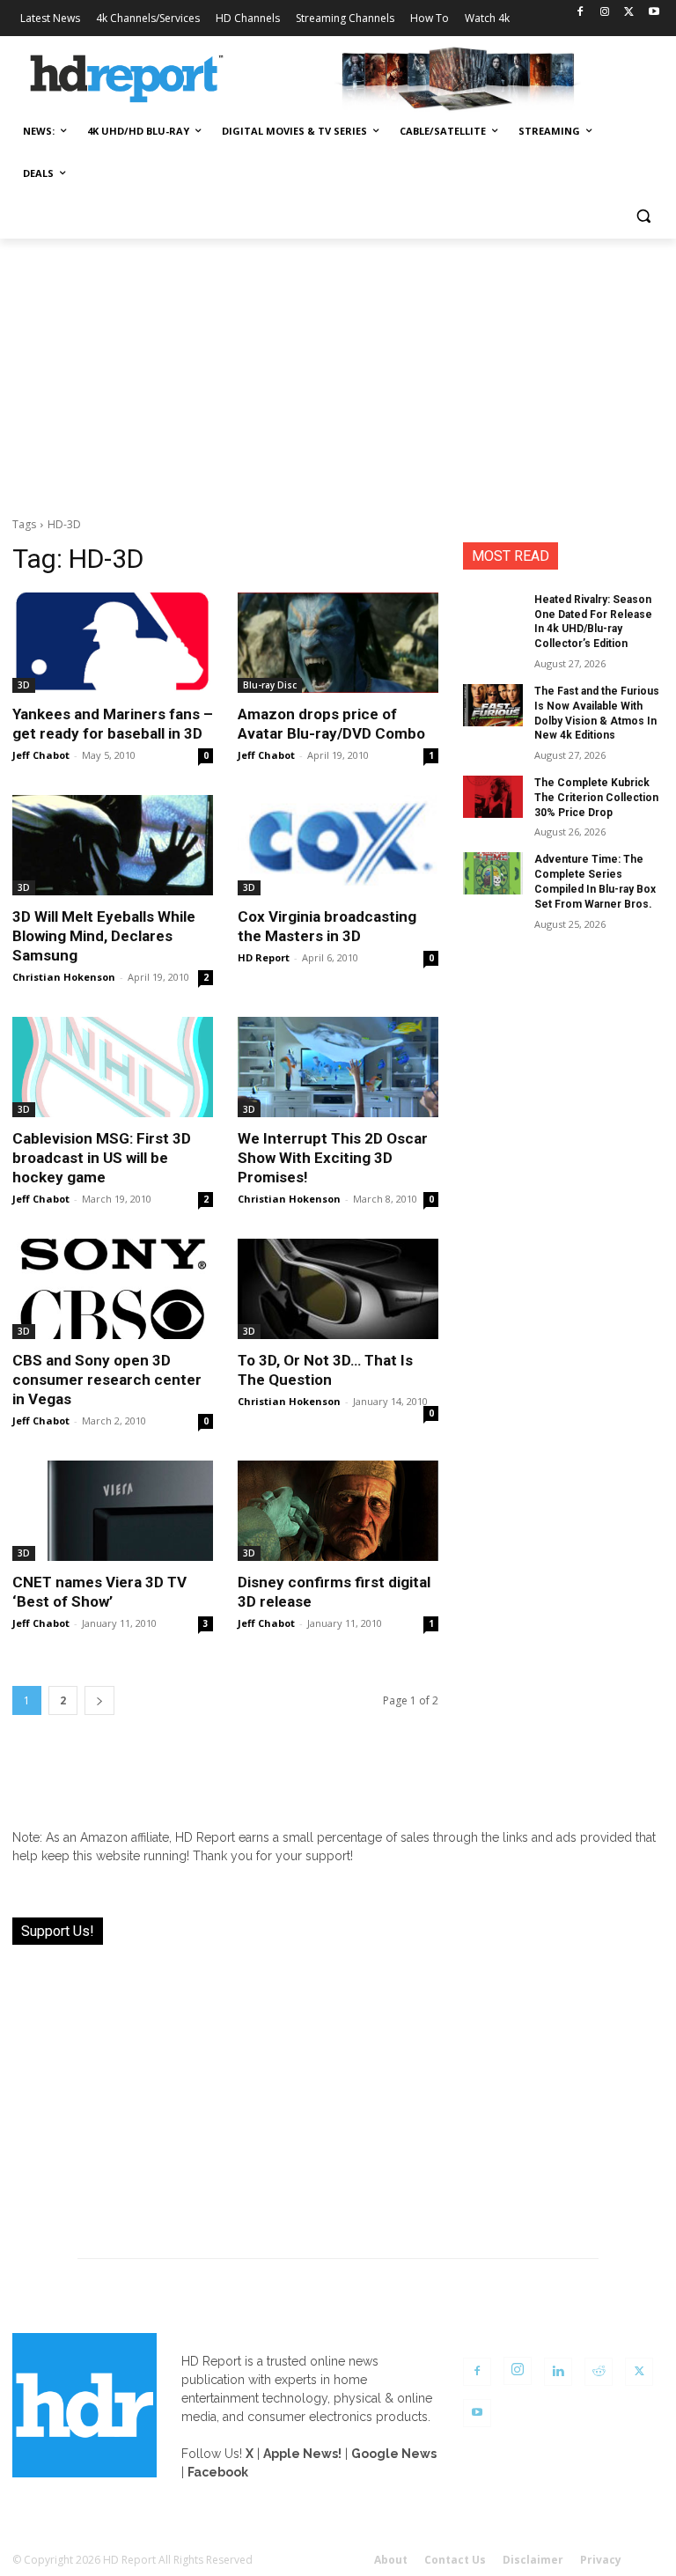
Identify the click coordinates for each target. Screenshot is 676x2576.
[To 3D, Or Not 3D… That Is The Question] (338, 1289)
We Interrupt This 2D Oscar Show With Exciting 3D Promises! (333, 1158)
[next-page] (99, 1700)
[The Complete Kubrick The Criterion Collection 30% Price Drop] (493, 797)
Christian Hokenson (64, 977)
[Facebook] (580, 13)
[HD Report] (127, 79)
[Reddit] (599, 2372)
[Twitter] (629, 13)
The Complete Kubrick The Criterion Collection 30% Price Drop (596, 798)
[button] (643, 216)
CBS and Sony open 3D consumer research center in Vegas (107, 1380)
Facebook (218, 2472)
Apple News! (302, 2454)
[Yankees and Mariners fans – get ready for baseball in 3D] (113, 643)
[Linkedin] (558, 2372)
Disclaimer (533, 2560)
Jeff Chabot (41, 755)
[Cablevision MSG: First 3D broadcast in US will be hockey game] (113, 1067)
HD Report (264, 957)
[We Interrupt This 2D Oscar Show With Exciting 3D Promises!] (338, 1067)
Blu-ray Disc (270, 685)
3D (24, 685)
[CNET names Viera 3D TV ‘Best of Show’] (113, 1511)
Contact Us (455, 2560)
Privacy (601, 2560)
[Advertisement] (338, 371)
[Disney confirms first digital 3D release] (338, 1511)
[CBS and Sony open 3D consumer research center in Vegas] (113, 1289)
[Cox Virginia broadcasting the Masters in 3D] (338, 845)
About (391, 2560)
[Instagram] (605, 13)
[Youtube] (654, 13)
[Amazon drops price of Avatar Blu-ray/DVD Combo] (338, 643)
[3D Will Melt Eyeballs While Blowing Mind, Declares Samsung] (113, 845)
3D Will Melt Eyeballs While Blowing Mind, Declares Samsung (104, 936)
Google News (394, 2454)
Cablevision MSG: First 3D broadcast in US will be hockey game (102, 1158)
